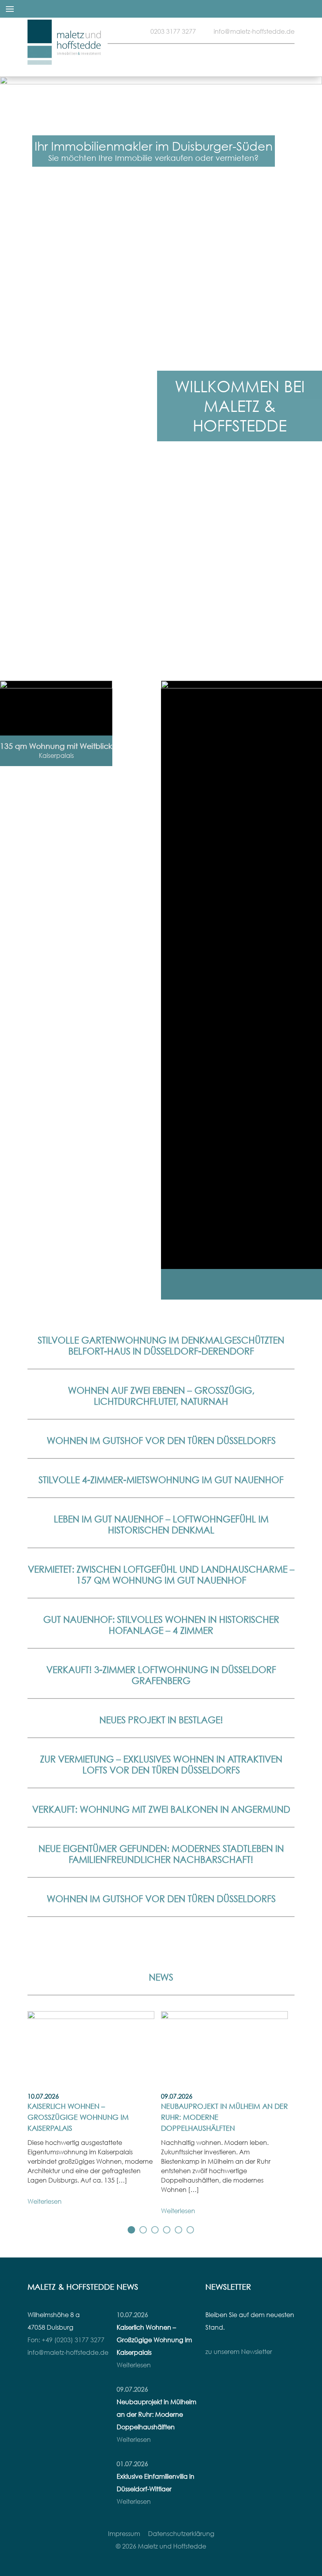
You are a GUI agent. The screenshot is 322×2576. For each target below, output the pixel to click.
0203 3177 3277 (173, 31)
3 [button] (155, 2230)
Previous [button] (102, 1300)
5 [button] (179, 2230)
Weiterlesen (45, 2201)
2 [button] (143, 2230)
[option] (161, 371)
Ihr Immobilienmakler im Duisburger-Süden (154, 146)
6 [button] (190, 2230)
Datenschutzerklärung (181, 2534)
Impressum (124, 2534)
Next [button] (220, 1300)
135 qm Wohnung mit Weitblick (56, 746)
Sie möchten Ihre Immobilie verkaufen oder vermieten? (154, 158)
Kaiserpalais (56, 756)
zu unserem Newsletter (239, 2352)
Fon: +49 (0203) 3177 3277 (66, 2340)
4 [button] (167, 2230)
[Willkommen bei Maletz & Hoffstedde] (65, 59)
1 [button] (132, 2230)
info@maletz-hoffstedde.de (254, 31)
